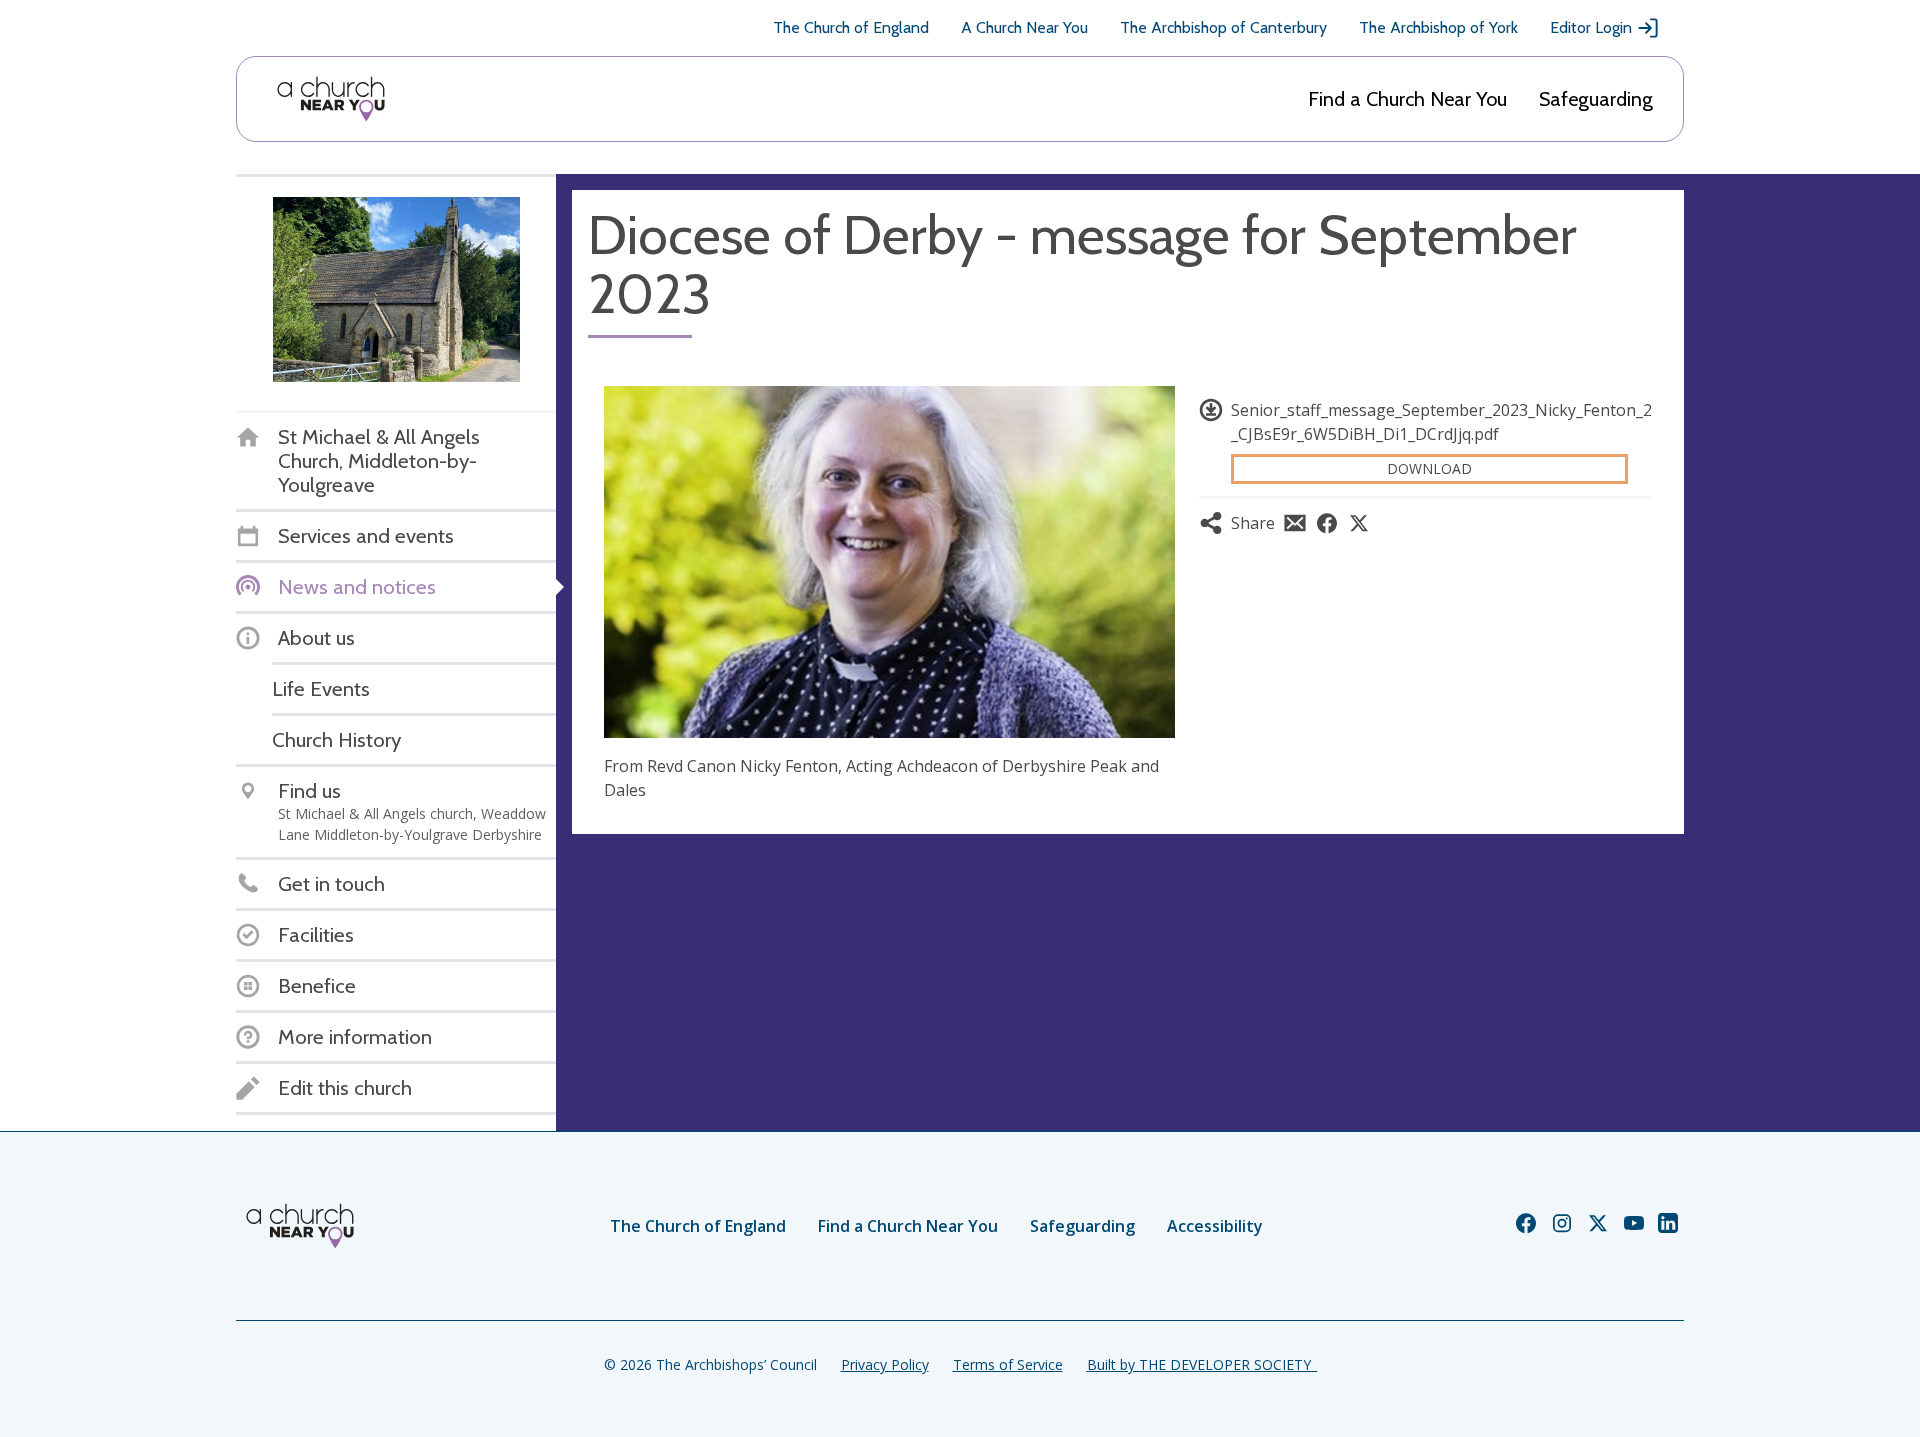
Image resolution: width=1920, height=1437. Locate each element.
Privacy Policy (885, 1364)
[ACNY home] (331, 99)
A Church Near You (1024, 27)
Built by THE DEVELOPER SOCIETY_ (1202, 1364)
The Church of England (851, 27)
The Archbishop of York (1438, 27)
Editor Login (1591, 27)
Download (1429, 468)
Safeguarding (1596, 99)
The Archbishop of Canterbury (1223, 27)
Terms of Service (1008, 1364)
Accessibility (1215, 1226)
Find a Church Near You (1407, 99)
